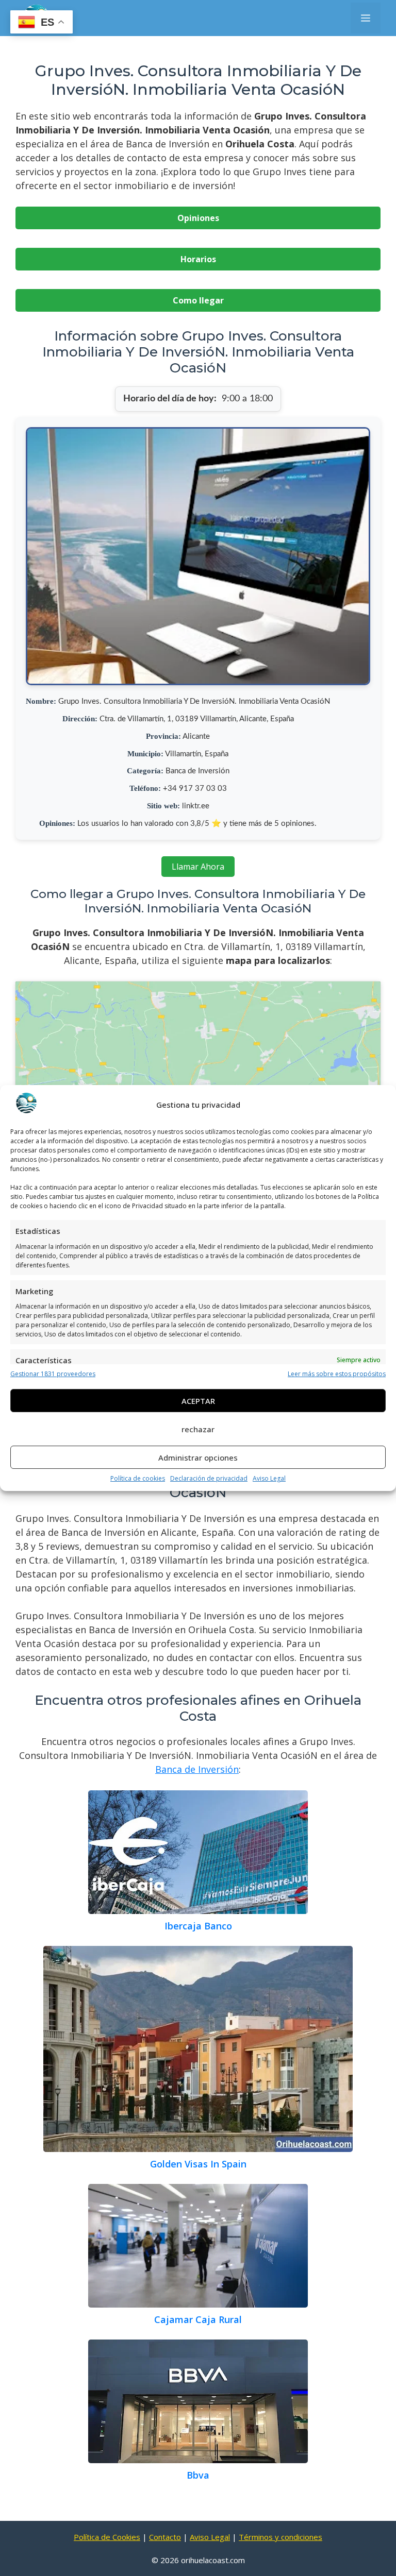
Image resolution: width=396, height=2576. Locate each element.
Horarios (198, 259)
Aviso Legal (269, 1478)
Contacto (165, 2537)
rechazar (198, 1429)
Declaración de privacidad (209, 1478)
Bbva (198, 2475)
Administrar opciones (198, 1458)
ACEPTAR (198, 1401)
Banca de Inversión (197, 1769)
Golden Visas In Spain (198, 2164)
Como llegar (198, 300)
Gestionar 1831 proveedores (53, 1374)
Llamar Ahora (198, 867)
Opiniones (198, 218)
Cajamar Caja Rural (198, 2319)
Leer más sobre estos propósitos (337, 1374)
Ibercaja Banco (198, 1926)
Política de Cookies (107, 2537)
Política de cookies (138, 1478)
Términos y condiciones (280, 2537)
